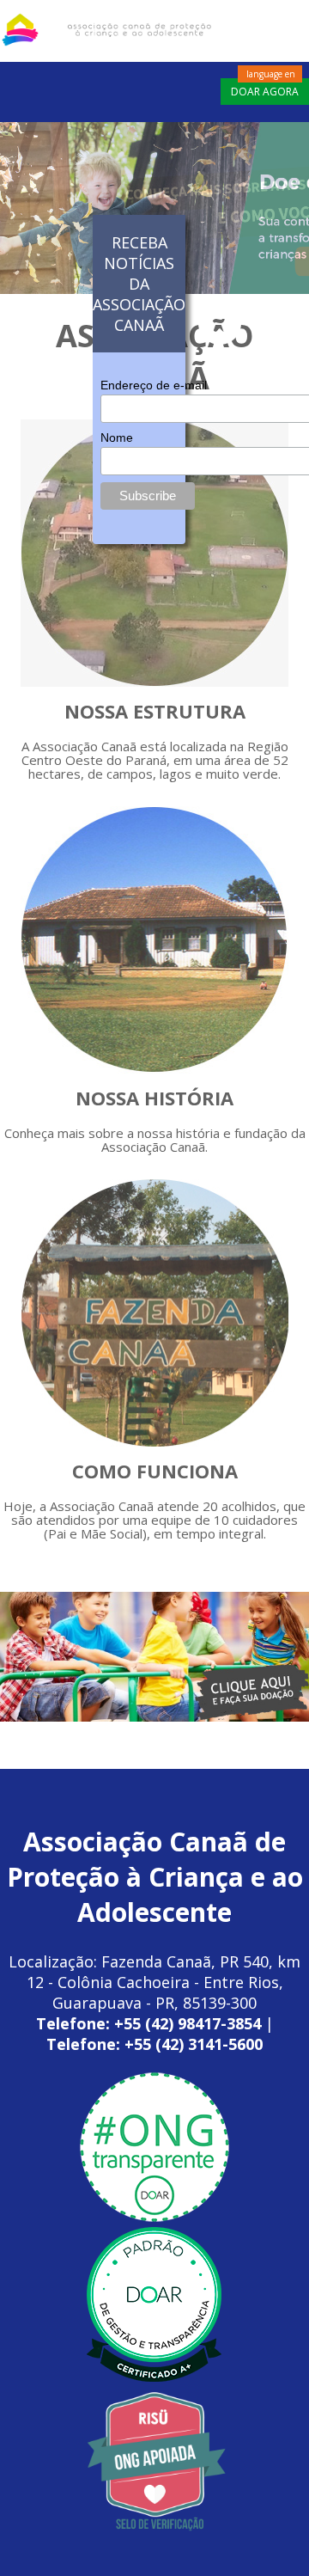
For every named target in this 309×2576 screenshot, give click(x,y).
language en (271, 74)
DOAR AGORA (265, 92)
